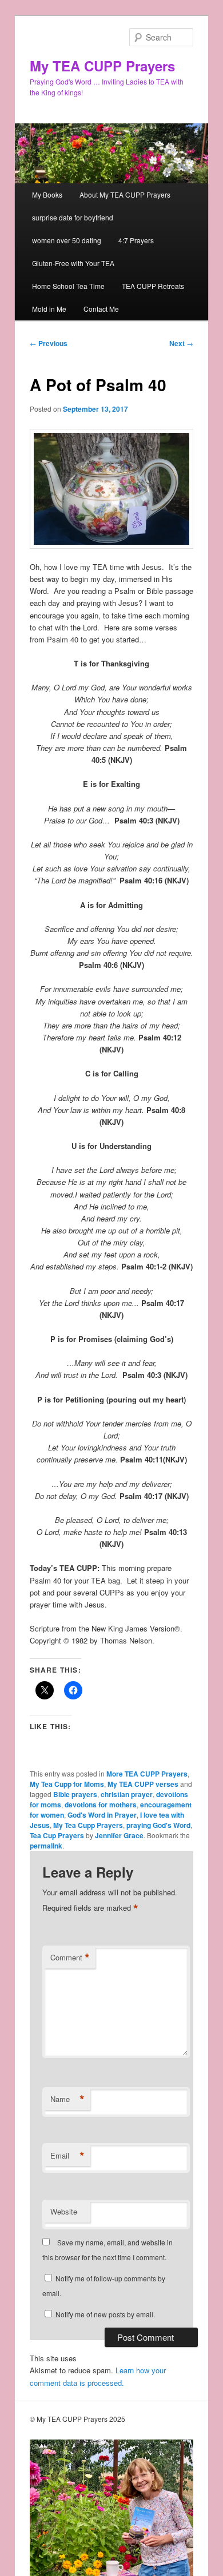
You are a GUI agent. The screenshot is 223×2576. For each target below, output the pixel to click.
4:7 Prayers (136, 240)
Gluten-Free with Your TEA (73, 263)
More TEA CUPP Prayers (147, 1774)
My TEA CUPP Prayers (102, 66)
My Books (47, 194)
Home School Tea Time (68, 286)
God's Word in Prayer (102, 1815)
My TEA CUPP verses (143, 1784)
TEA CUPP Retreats (153, 286)
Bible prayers (75, 1794)
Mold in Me (49, 309)
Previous (49, 343)
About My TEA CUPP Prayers (125, 194)
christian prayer (127, 1794)
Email (67, 2156)
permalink (46, 1846)
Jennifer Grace (119, 1835)
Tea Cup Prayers (57, 1835)
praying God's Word (158, 1825)
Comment (70, 1958)
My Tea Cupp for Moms (67, 1784)
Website (64, 2211)
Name (67, 2099)
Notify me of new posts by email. (105, 2314)
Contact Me (101, 309)
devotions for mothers (101, 1805)
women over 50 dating (67, 240)
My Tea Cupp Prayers (88, 1825)
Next (181, 343)
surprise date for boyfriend (73, 217)
